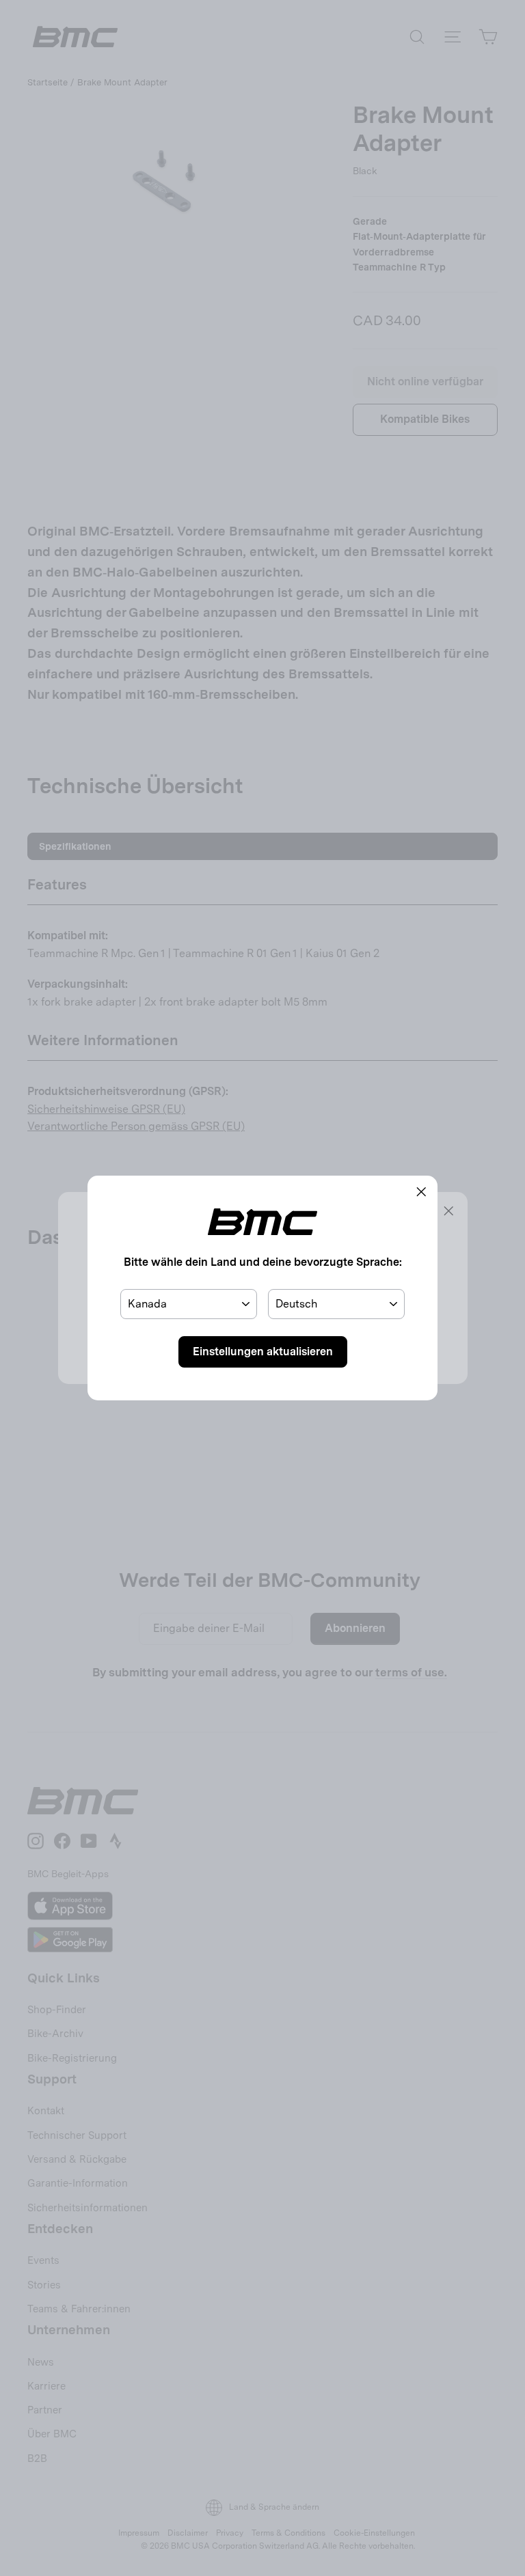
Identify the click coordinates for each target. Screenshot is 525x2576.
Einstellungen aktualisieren (263, 1352)
